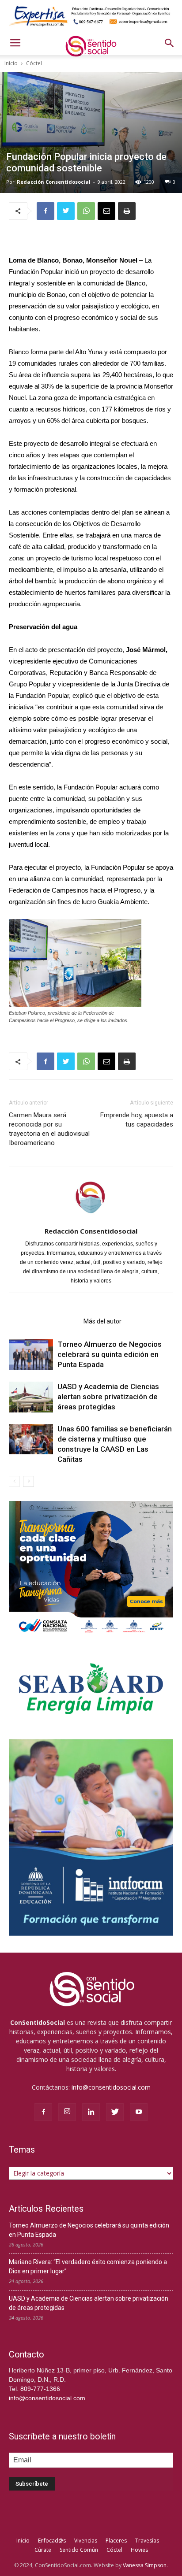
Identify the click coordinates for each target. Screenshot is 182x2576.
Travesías (147, 2541)
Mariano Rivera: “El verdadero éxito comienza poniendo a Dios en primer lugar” (88, 2267)
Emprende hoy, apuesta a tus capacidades (137, 1120)
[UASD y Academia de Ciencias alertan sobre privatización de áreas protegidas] (31, 1397)
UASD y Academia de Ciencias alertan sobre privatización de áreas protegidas (108, 1397)
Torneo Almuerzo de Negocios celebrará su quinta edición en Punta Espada (110, 1354)
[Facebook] (43, 2112)
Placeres (116, 2541)
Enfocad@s (52, 2541)
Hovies (139, 2550)
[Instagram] (67, 2112)
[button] (170, 43)
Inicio (11, 63)
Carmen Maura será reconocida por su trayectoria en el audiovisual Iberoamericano (49, 1129)
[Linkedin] (91, 2112)
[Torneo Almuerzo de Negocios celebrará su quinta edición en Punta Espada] (31, 1355)
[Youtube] (139, 2112)
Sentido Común (79, 2550)
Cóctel (34, 63)
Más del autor (102, 1321)
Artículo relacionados (44, 1321)
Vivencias (86, 2541)
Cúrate (43, 2550)
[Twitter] (115, 2112)
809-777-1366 (40, 2389)
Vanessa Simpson (145, 2565)
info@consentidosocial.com (111, 2087)
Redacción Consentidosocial (54, 182)
